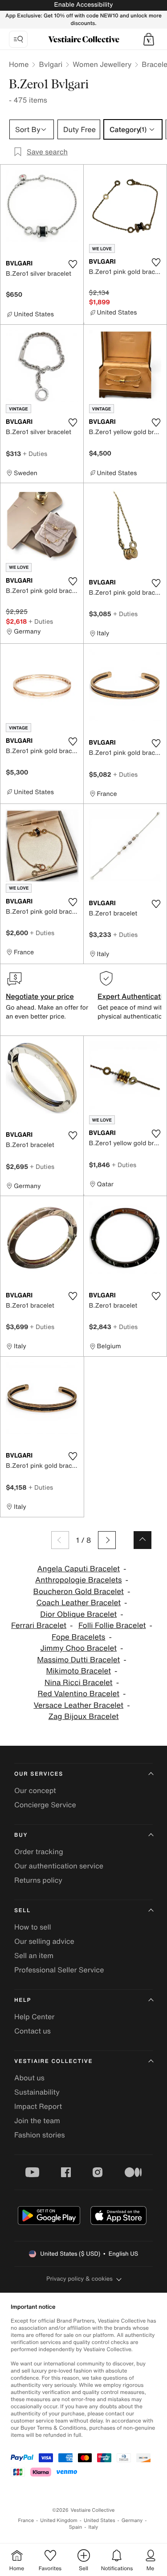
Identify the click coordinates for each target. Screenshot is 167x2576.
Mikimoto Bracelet (78, 1671)
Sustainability (37, 2092)
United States (100, 2520)
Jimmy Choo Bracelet (79, 1648)
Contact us (33, 2031)
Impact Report (38, 2106)
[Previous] (60, 1540)
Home (19, 64)
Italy (93, 2527)
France (26, 2520)
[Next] (107, 1540)
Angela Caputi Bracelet (78, 1569)
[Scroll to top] (143, 1540)
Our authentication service (59, 1866)
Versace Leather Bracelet (78, 1705)
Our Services (39, 1774)
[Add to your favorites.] (73, 264)
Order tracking (39, 1851)
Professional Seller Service (59, 1970)
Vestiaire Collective (53, 2061)
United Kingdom (59, 2520)
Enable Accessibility (83, 5)
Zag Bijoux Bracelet (84, 1717)
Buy (21, 1835)
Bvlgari (51, 64)
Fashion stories (40, 2135)
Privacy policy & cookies (79, 2279)
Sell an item (34, 1955)
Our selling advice (44, 1941)
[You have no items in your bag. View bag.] (149, 39)
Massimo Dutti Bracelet (78, 1660)
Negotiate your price (40, 996)
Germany (132, 2520)
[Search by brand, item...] (18, 39)
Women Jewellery (102, 64)
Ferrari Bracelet (39, 1626)
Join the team (37, 2120)
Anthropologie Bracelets (79, 1580)
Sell (22, 1911)
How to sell (33, 1927)
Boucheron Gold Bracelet (79, 1592)
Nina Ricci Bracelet (79, 1683)
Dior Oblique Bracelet (78, 1614)
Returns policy (38, 1880)
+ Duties (35, 453)
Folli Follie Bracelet (112, 1626)
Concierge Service (45, 1805)
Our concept (35, 1790)
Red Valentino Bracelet (79, 1694)
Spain (76, 2527)
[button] (149, 39)
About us (29, 2078)
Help (23, 2000)
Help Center (34, 2017)
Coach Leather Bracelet (78, 1603)
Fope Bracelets (78, 1637)
